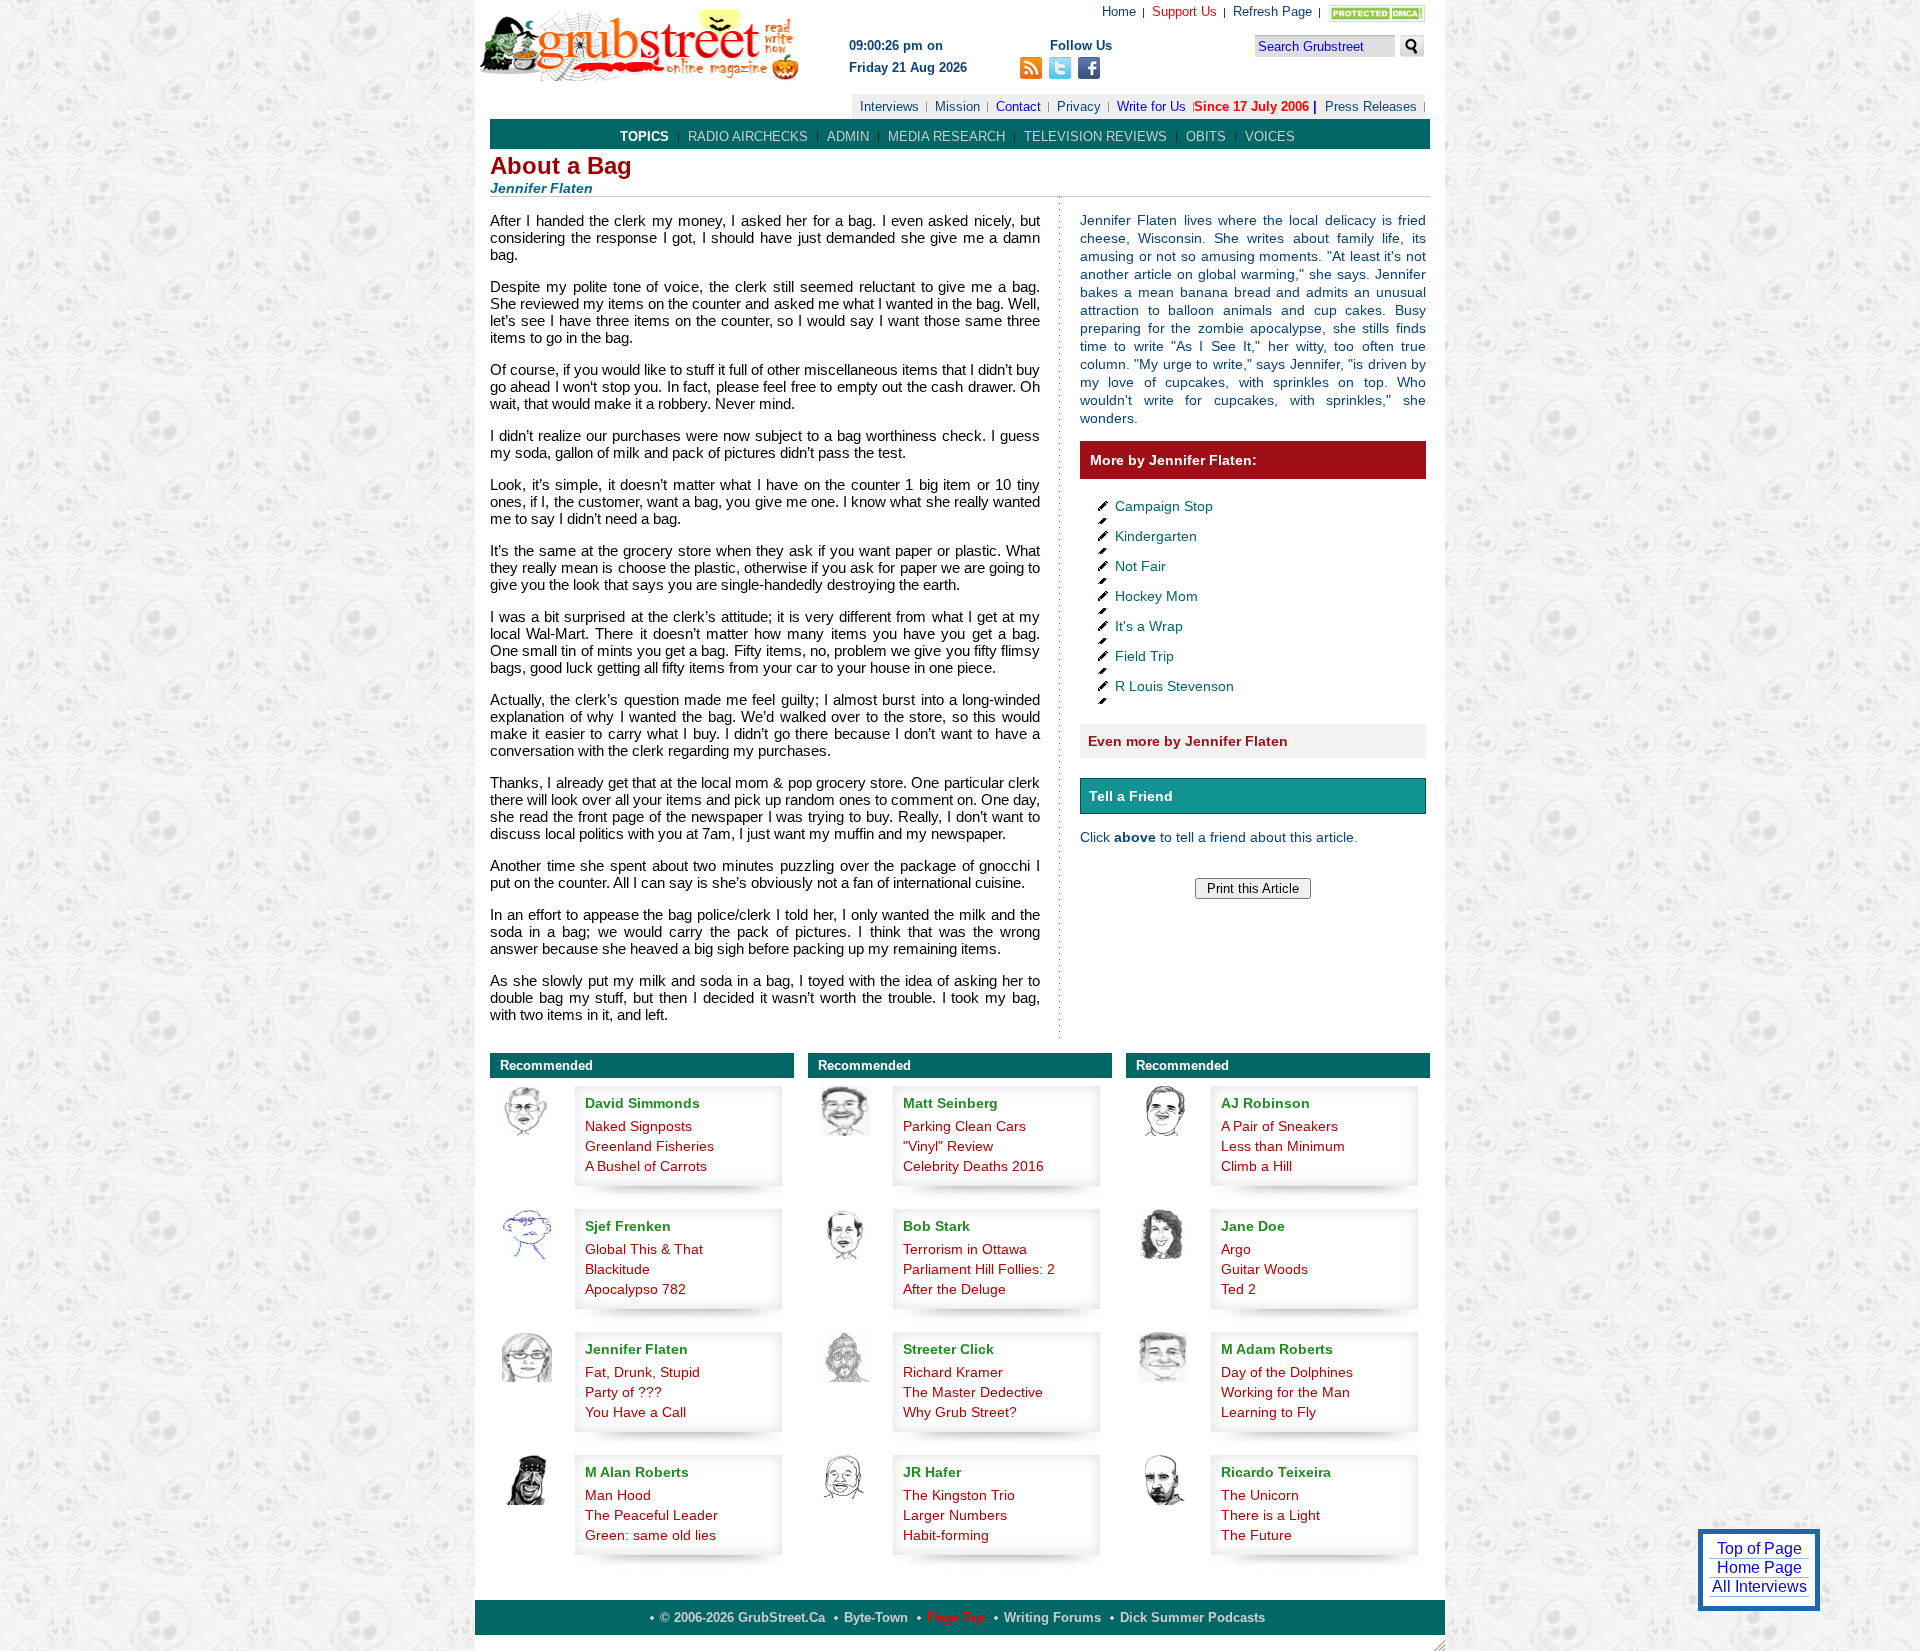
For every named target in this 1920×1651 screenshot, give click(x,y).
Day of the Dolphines (1287, 1372)
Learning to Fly (1268, 1412)
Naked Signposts (638, 1126)
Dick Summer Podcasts (1192, 1617)
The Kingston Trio (959, 1495)
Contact (1018, 106)
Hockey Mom (1156, 596)
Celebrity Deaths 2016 (973, 1166)
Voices (1270, 136)
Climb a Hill (1256, 1166)
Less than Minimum (1283, 1146)
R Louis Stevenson (1174, 686)
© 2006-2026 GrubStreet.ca (742, 1617)
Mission (957, 106)
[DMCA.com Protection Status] (1372, 17)
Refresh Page (1272, 11)
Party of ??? (623, 1392)
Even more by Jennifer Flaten (1188, 741)
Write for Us (1151, 106)
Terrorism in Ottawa (965, 1249)
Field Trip (1144, 656)
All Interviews (1759, 1586)
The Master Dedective (973, 1392)
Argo (1236, 1249)
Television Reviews (1095, 136)
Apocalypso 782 (635, 1289)
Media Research (946, 136)
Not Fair (1140, 566)
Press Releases (1371, 106)
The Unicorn (1260, 1495)
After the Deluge (954, 1289)
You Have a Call (635, 1412)
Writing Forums (1052, 1617)
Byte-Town (876, 1617)
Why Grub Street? (960, 1412)
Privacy (1079, 106)
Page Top (956, 1617)
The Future (1256, 1535)
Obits (1206, 136)
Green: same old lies (650, 1535)
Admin (848, 136)
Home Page (1759, 1567)
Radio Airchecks (748, 136)
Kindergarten (1156, 536)
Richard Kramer (953, 1372)
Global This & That (644, 1249)
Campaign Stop (1164, 506)
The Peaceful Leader (651, 1515)
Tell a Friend (1131, 796)
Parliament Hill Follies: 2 (979, 1269)
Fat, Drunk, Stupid (642, 1372)
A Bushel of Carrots (646, 1166)
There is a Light (1270, 1515)
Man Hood (618, 1495)
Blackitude (617, 1269)
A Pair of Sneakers (1279, 1126)
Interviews (889, 106)
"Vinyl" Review (948, 1146)
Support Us (1184, 11)
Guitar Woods (1264, 1269)
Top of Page (1759, 1548)
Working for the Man (1285, 1392)
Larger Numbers (955, 1515)
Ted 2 (1238, 1289)
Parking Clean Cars (964, 1126)
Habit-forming (946, 1535)
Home (1119, 11)
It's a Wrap (1149, 626)
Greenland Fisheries (649, 1146)
